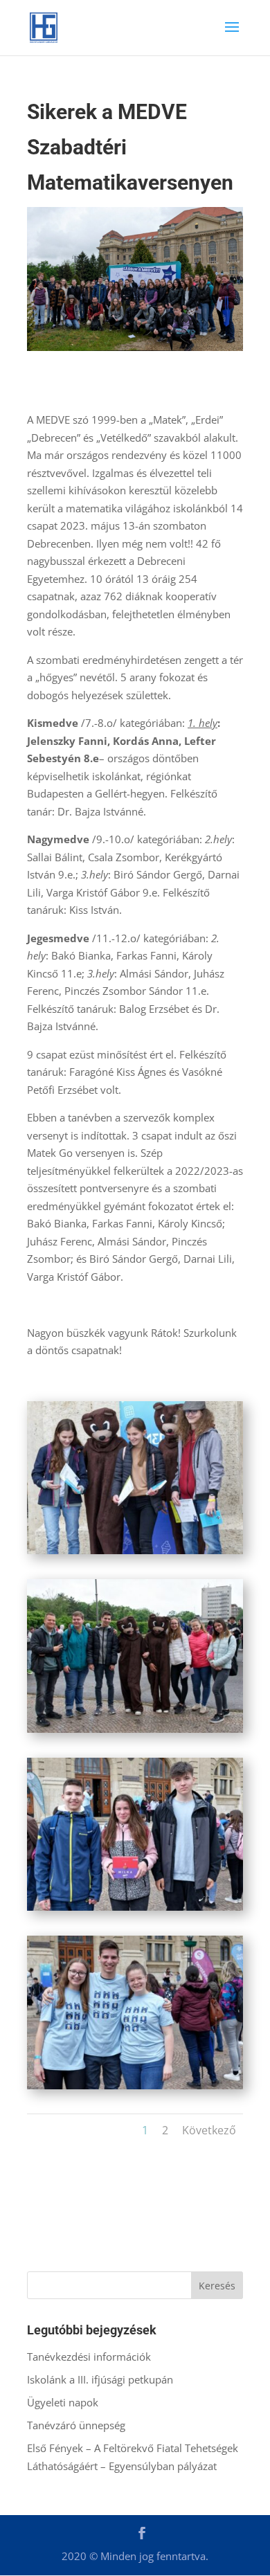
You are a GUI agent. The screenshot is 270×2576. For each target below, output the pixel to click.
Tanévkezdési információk (89, 2357)
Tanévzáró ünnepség (76, 2425)
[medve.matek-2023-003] (135, 1733)
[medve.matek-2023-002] (135, 1554)
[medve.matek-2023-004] (135, 1911)
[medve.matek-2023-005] (135, 2089)
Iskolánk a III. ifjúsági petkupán (100, 2379)
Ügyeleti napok (63, 2402)
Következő (209, 2130)
